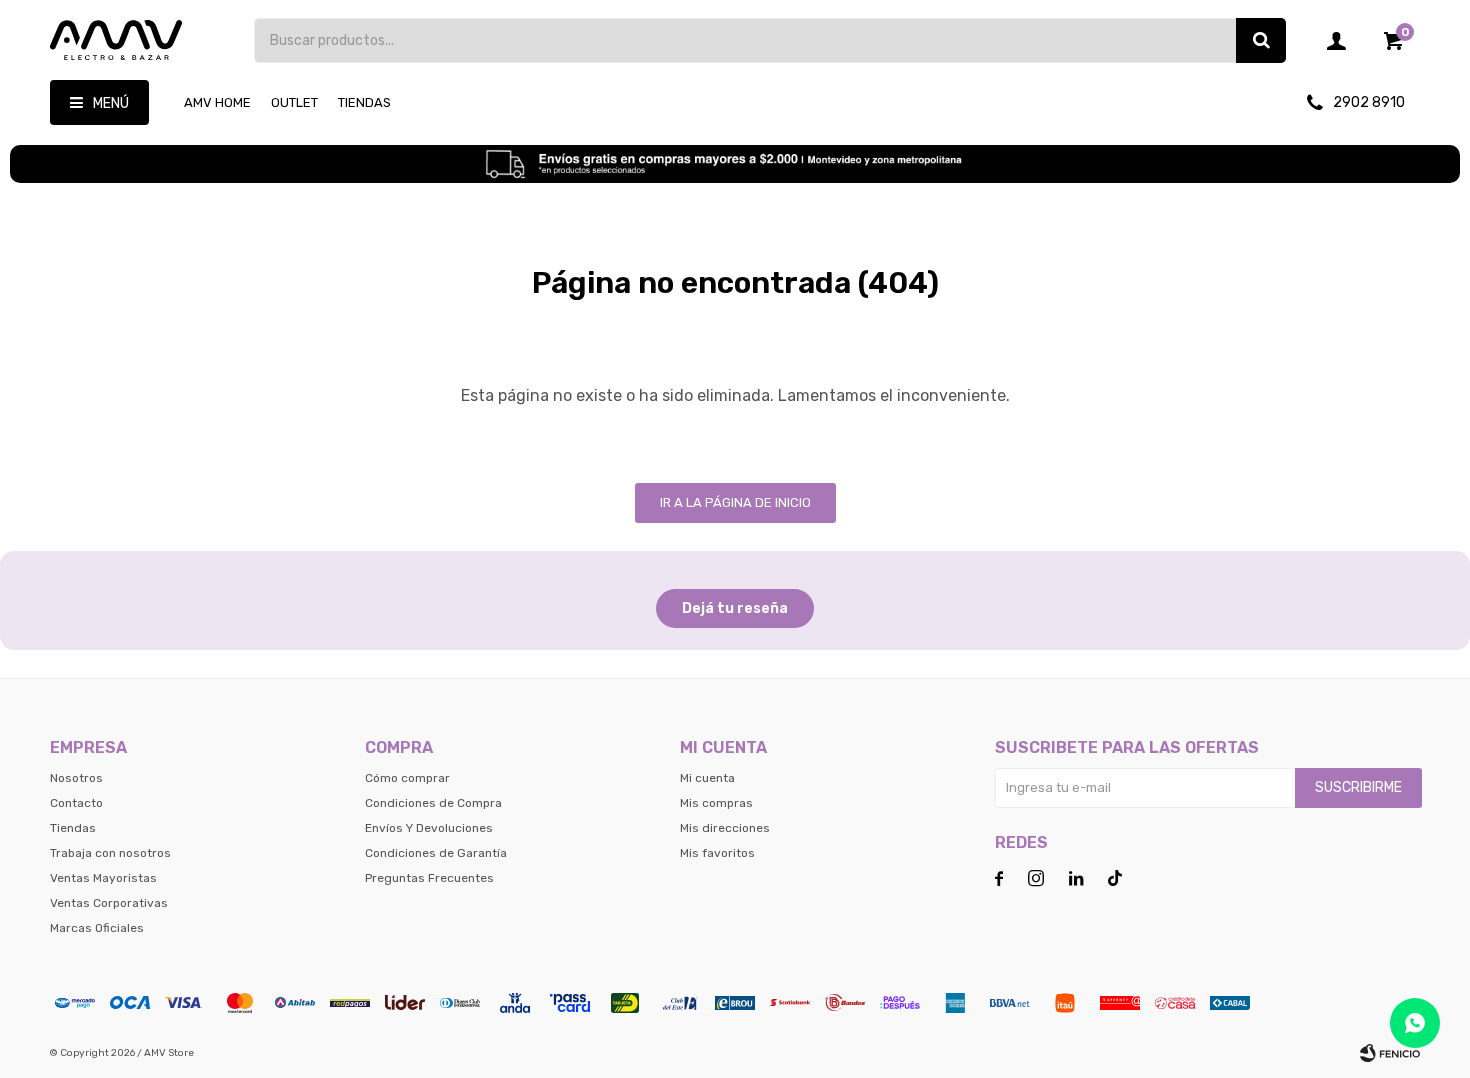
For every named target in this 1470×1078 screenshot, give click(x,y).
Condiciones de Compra (433, 803)
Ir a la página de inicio (735, 502)
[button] (1261, 40)
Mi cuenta (707, 778)
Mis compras (716, 803)
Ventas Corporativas (109, 903)
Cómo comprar (407, 778)
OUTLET (294, 102)
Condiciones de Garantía (436, 853)
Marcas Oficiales (97, 928)
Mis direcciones (725, 828)
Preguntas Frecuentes (429, 878)
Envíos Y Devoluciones (429, 828)
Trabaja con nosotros (110, 853)
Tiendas (364, 102)
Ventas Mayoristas (103, 878)
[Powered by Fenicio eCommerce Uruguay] (1390, 1053)
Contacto (76, 803)
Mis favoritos (717, 853)
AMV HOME (217, 102)
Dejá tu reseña (735, 608)
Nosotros (76, 778)
